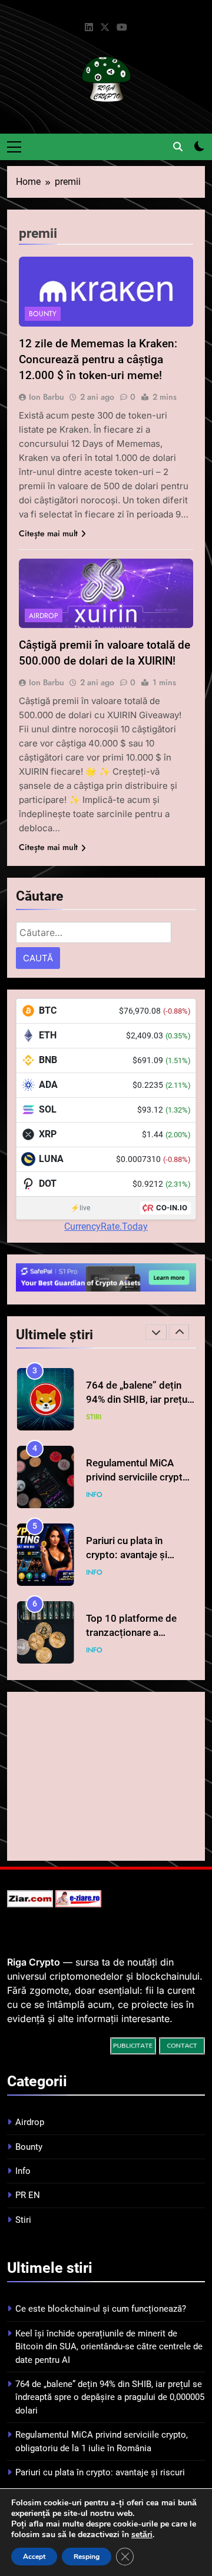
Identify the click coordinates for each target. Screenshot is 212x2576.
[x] (105, 28)
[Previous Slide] (156, 1332)
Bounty (43, 314)
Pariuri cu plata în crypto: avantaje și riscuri (127, 1556)
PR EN (28, 2195)
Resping (87, 2557)
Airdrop (44, 616)
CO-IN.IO (172, 1208)
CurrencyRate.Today (106, 1226)
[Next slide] (179, 1332)
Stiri (94, 1417)
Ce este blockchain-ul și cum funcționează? (101, 2309)
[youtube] (122, 28)
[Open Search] (178, 147)
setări (142, 2535)
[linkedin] (89, 28)
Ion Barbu (47, 397)
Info (94, 1495)
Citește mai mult (48, 533)
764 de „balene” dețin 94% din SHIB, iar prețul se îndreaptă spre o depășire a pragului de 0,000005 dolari (110, 2397)
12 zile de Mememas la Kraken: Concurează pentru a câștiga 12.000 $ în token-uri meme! (98, 359)
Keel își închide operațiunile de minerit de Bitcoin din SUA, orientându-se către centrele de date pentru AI (109, 2347)
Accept (34, 2557)
